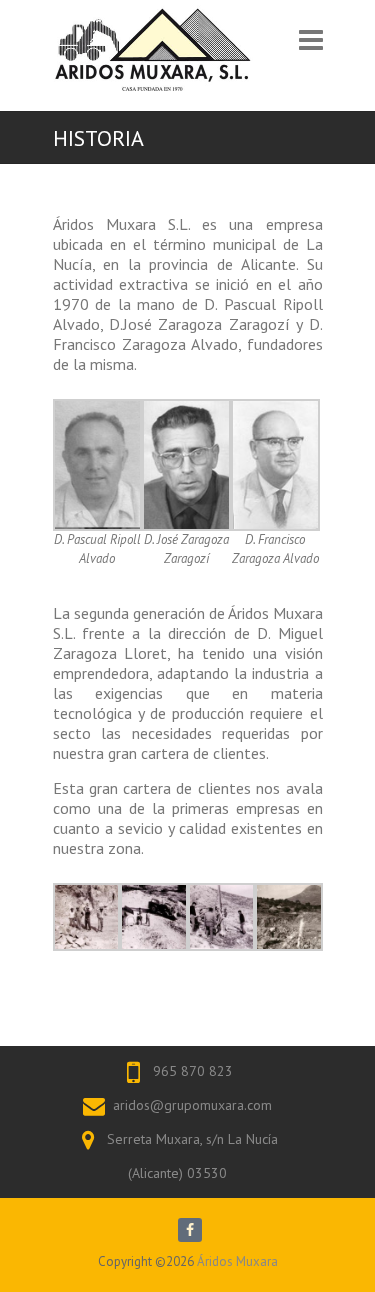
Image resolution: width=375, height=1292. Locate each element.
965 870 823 (193, 1071)
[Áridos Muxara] (153, 48)
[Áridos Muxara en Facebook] (190, 1230)
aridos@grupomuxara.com (192, 1105)
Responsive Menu (311, 49)
